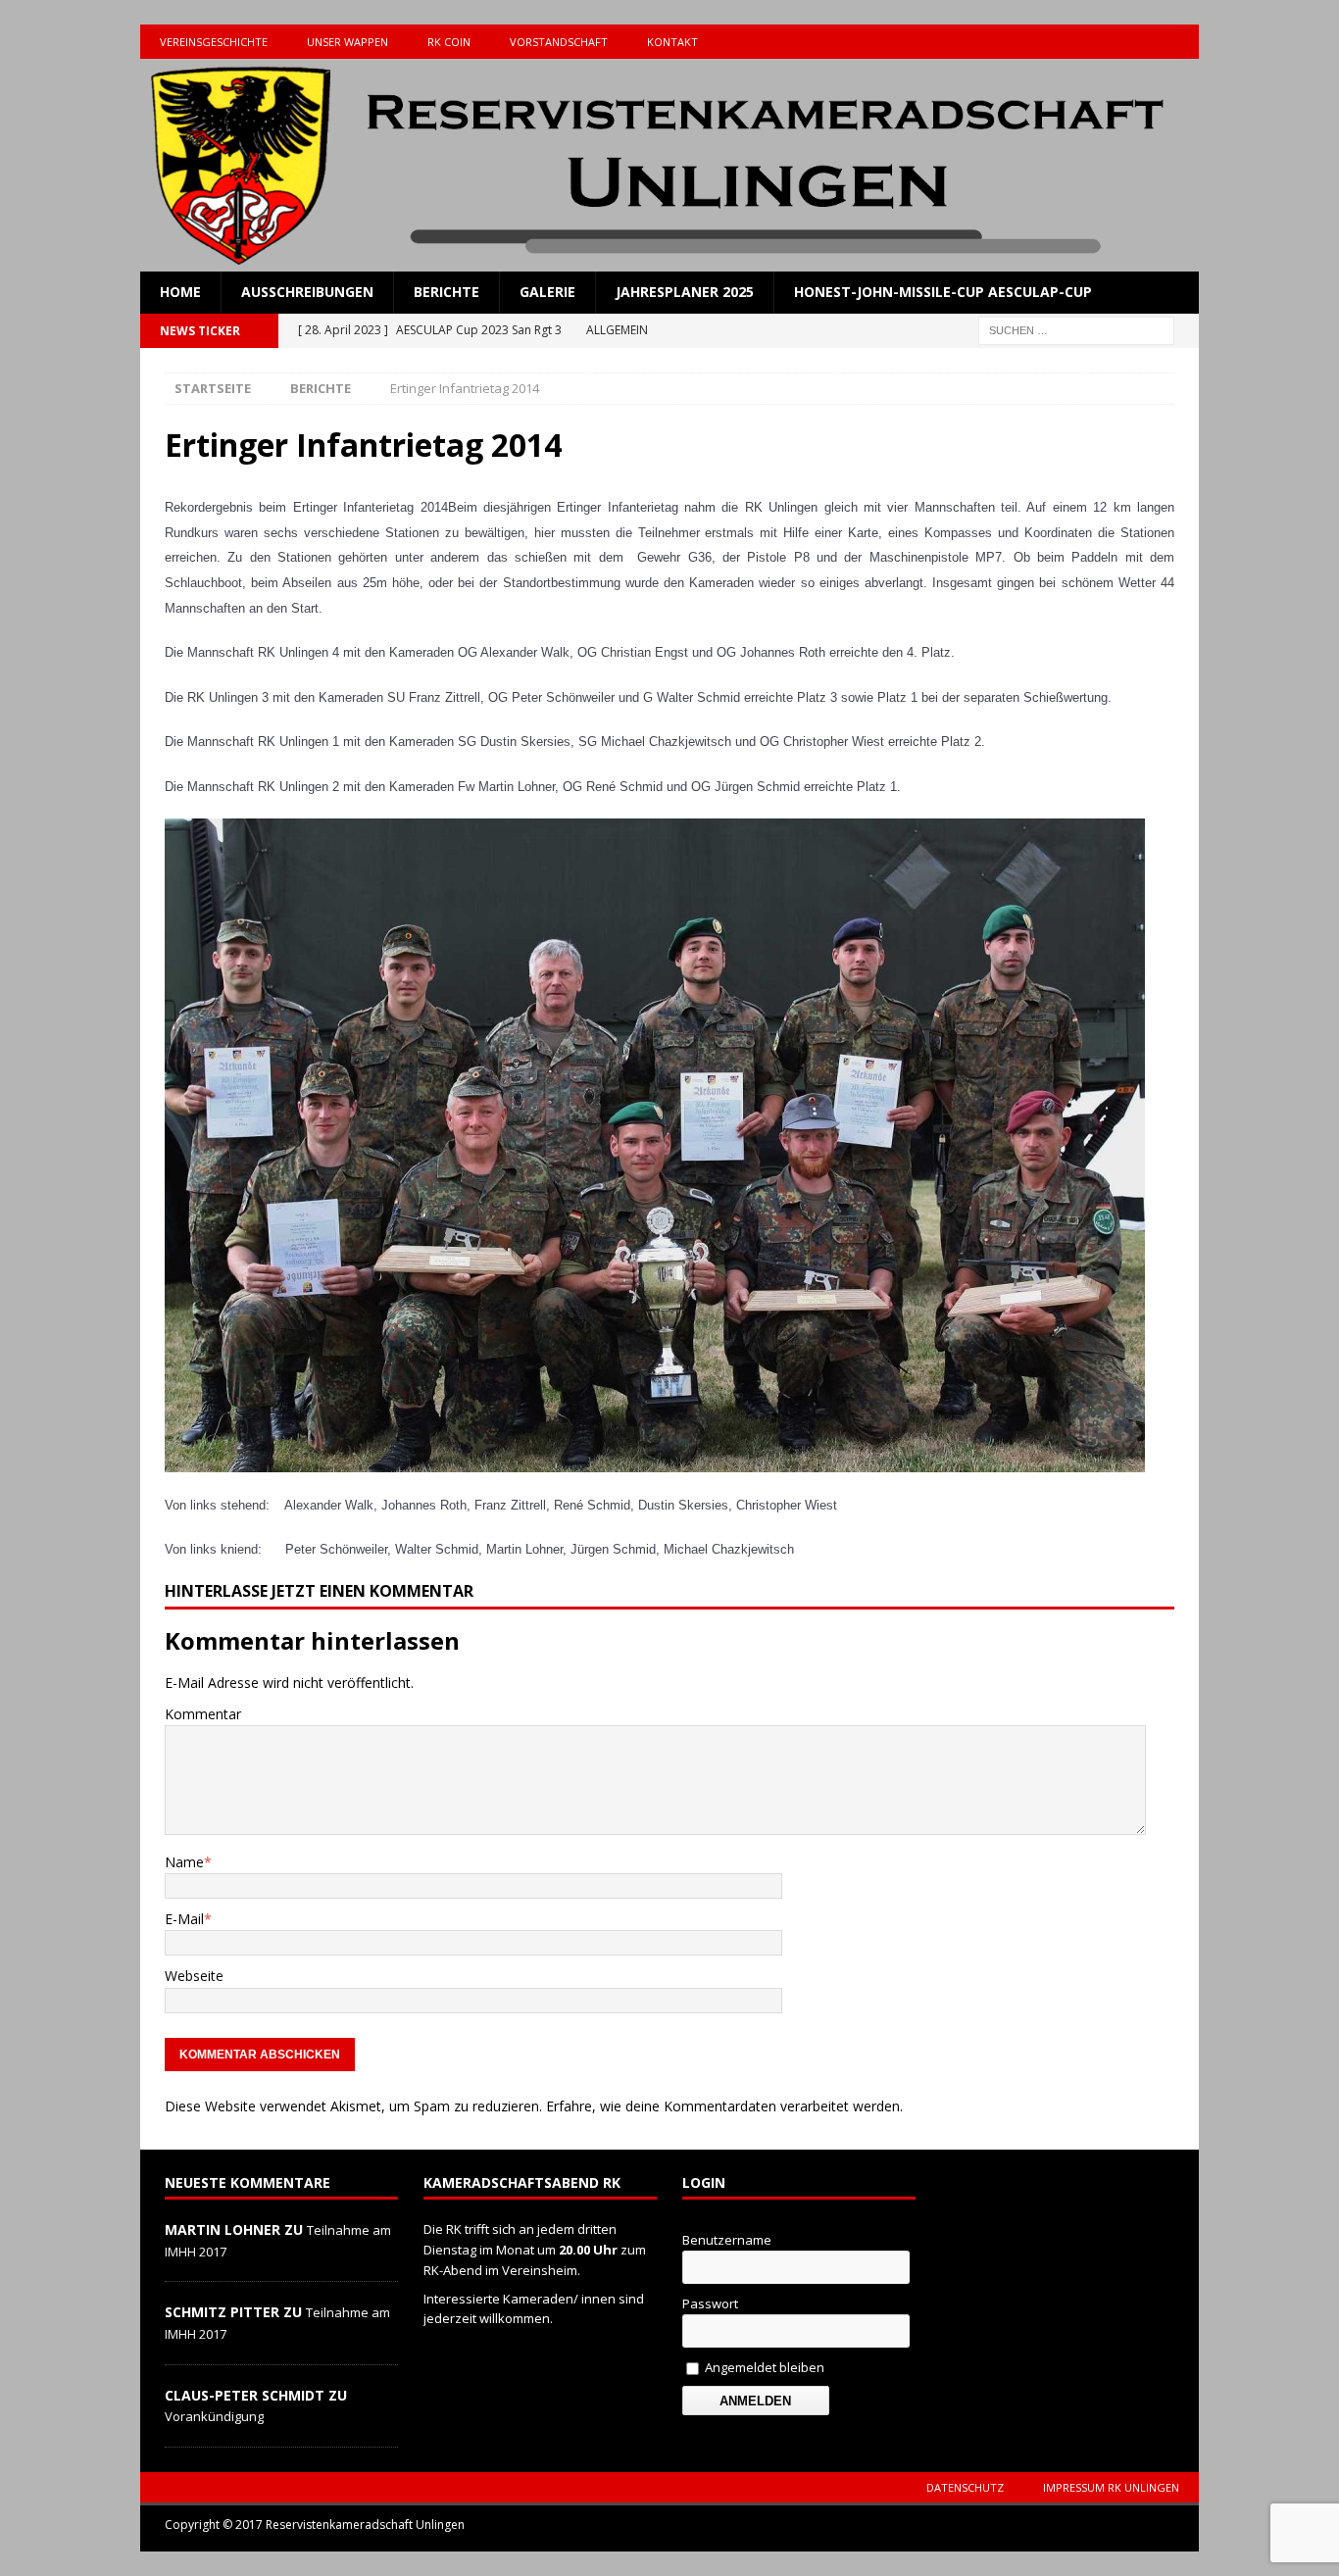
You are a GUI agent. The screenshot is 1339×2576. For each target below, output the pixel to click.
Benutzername (727, 2240)
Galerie (547, 292)
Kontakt (672, 42)
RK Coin (449, 42)
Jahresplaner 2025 (685, 292)
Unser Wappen (347, 42)
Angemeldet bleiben (763, 2367)
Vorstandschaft (559, 42)
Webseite (194, 1976)
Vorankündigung (214, 2416)
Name (184, 1862)
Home (180, 292)
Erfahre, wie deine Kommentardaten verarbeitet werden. (724, 2106)
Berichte (446, 292)
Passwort (710, 2304)
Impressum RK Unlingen (1111, 2487)
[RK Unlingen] (669, 260)
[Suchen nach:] (1076, 329)
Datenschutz (965, 2487)
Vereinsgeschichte (214, 42)
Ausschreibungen (307, 292)
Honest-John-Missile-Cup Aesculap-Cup (943, 292)
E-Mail (184, 1919)
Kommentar (203, 1714)
